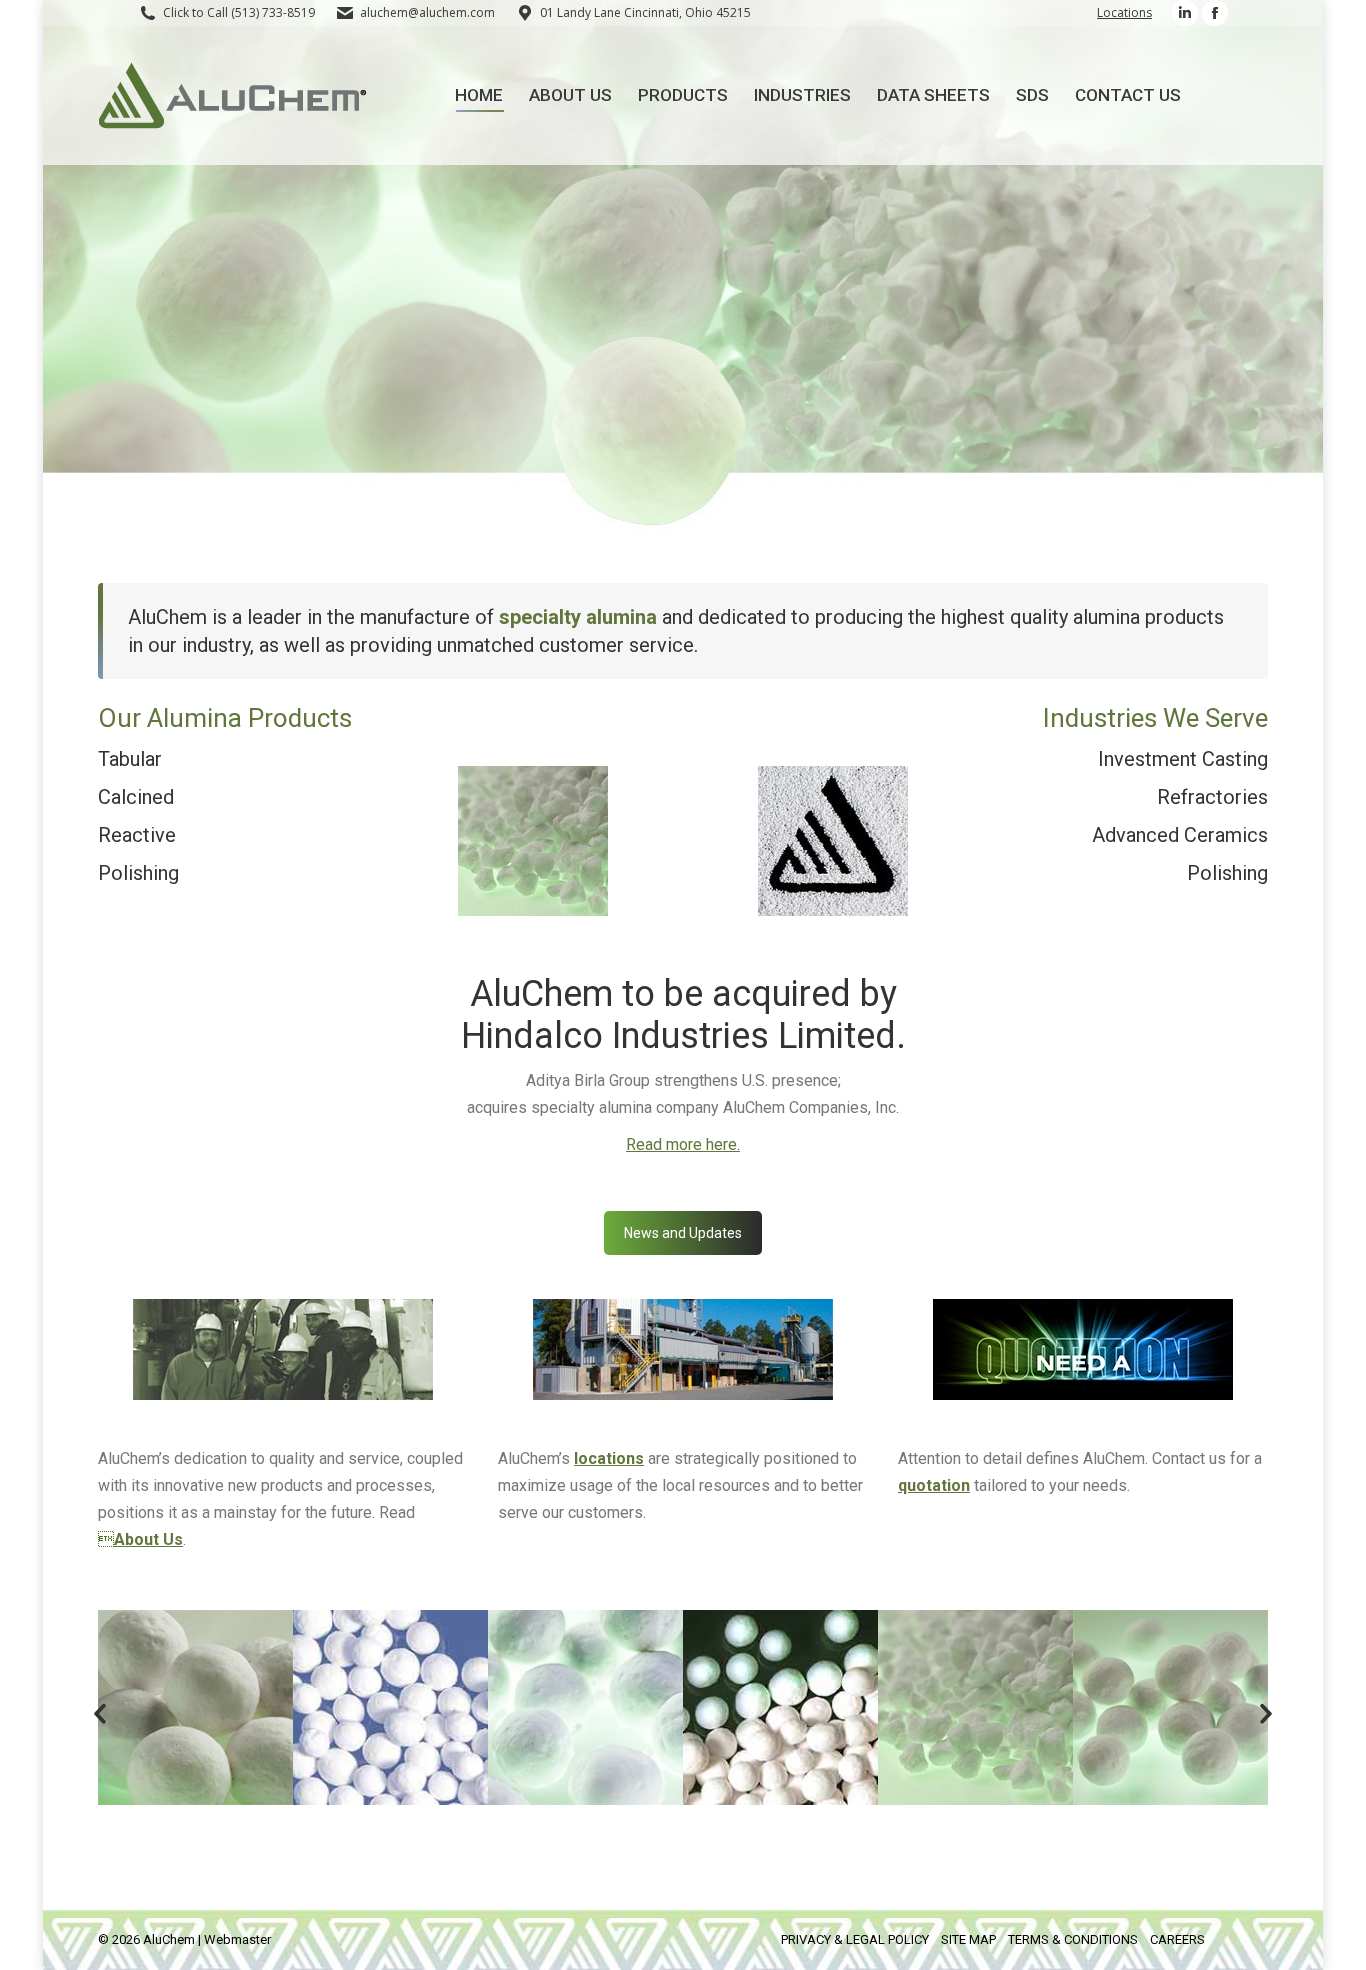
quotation (934, 1485)
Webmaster (237, 1939)
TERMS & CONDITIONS (1073, 1939)
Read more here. (683, 1144)
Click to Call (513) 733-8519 (239, 12)
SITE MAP (968, 1939)
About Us (148, 1539)
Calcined (136, 797)
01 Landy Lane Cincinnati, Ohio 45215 (645, 12)
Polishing (138, 873)
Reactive (137, 835)
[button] (100, 1714)
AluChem (169, 1939)
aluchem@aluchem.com (427, 12)
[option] (195, 1707)
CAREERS (1177, 1939)
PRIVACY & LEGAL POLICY (855, 1939)
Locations (1124, 12)
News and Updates (683, 1233)
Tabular (130, 759)
